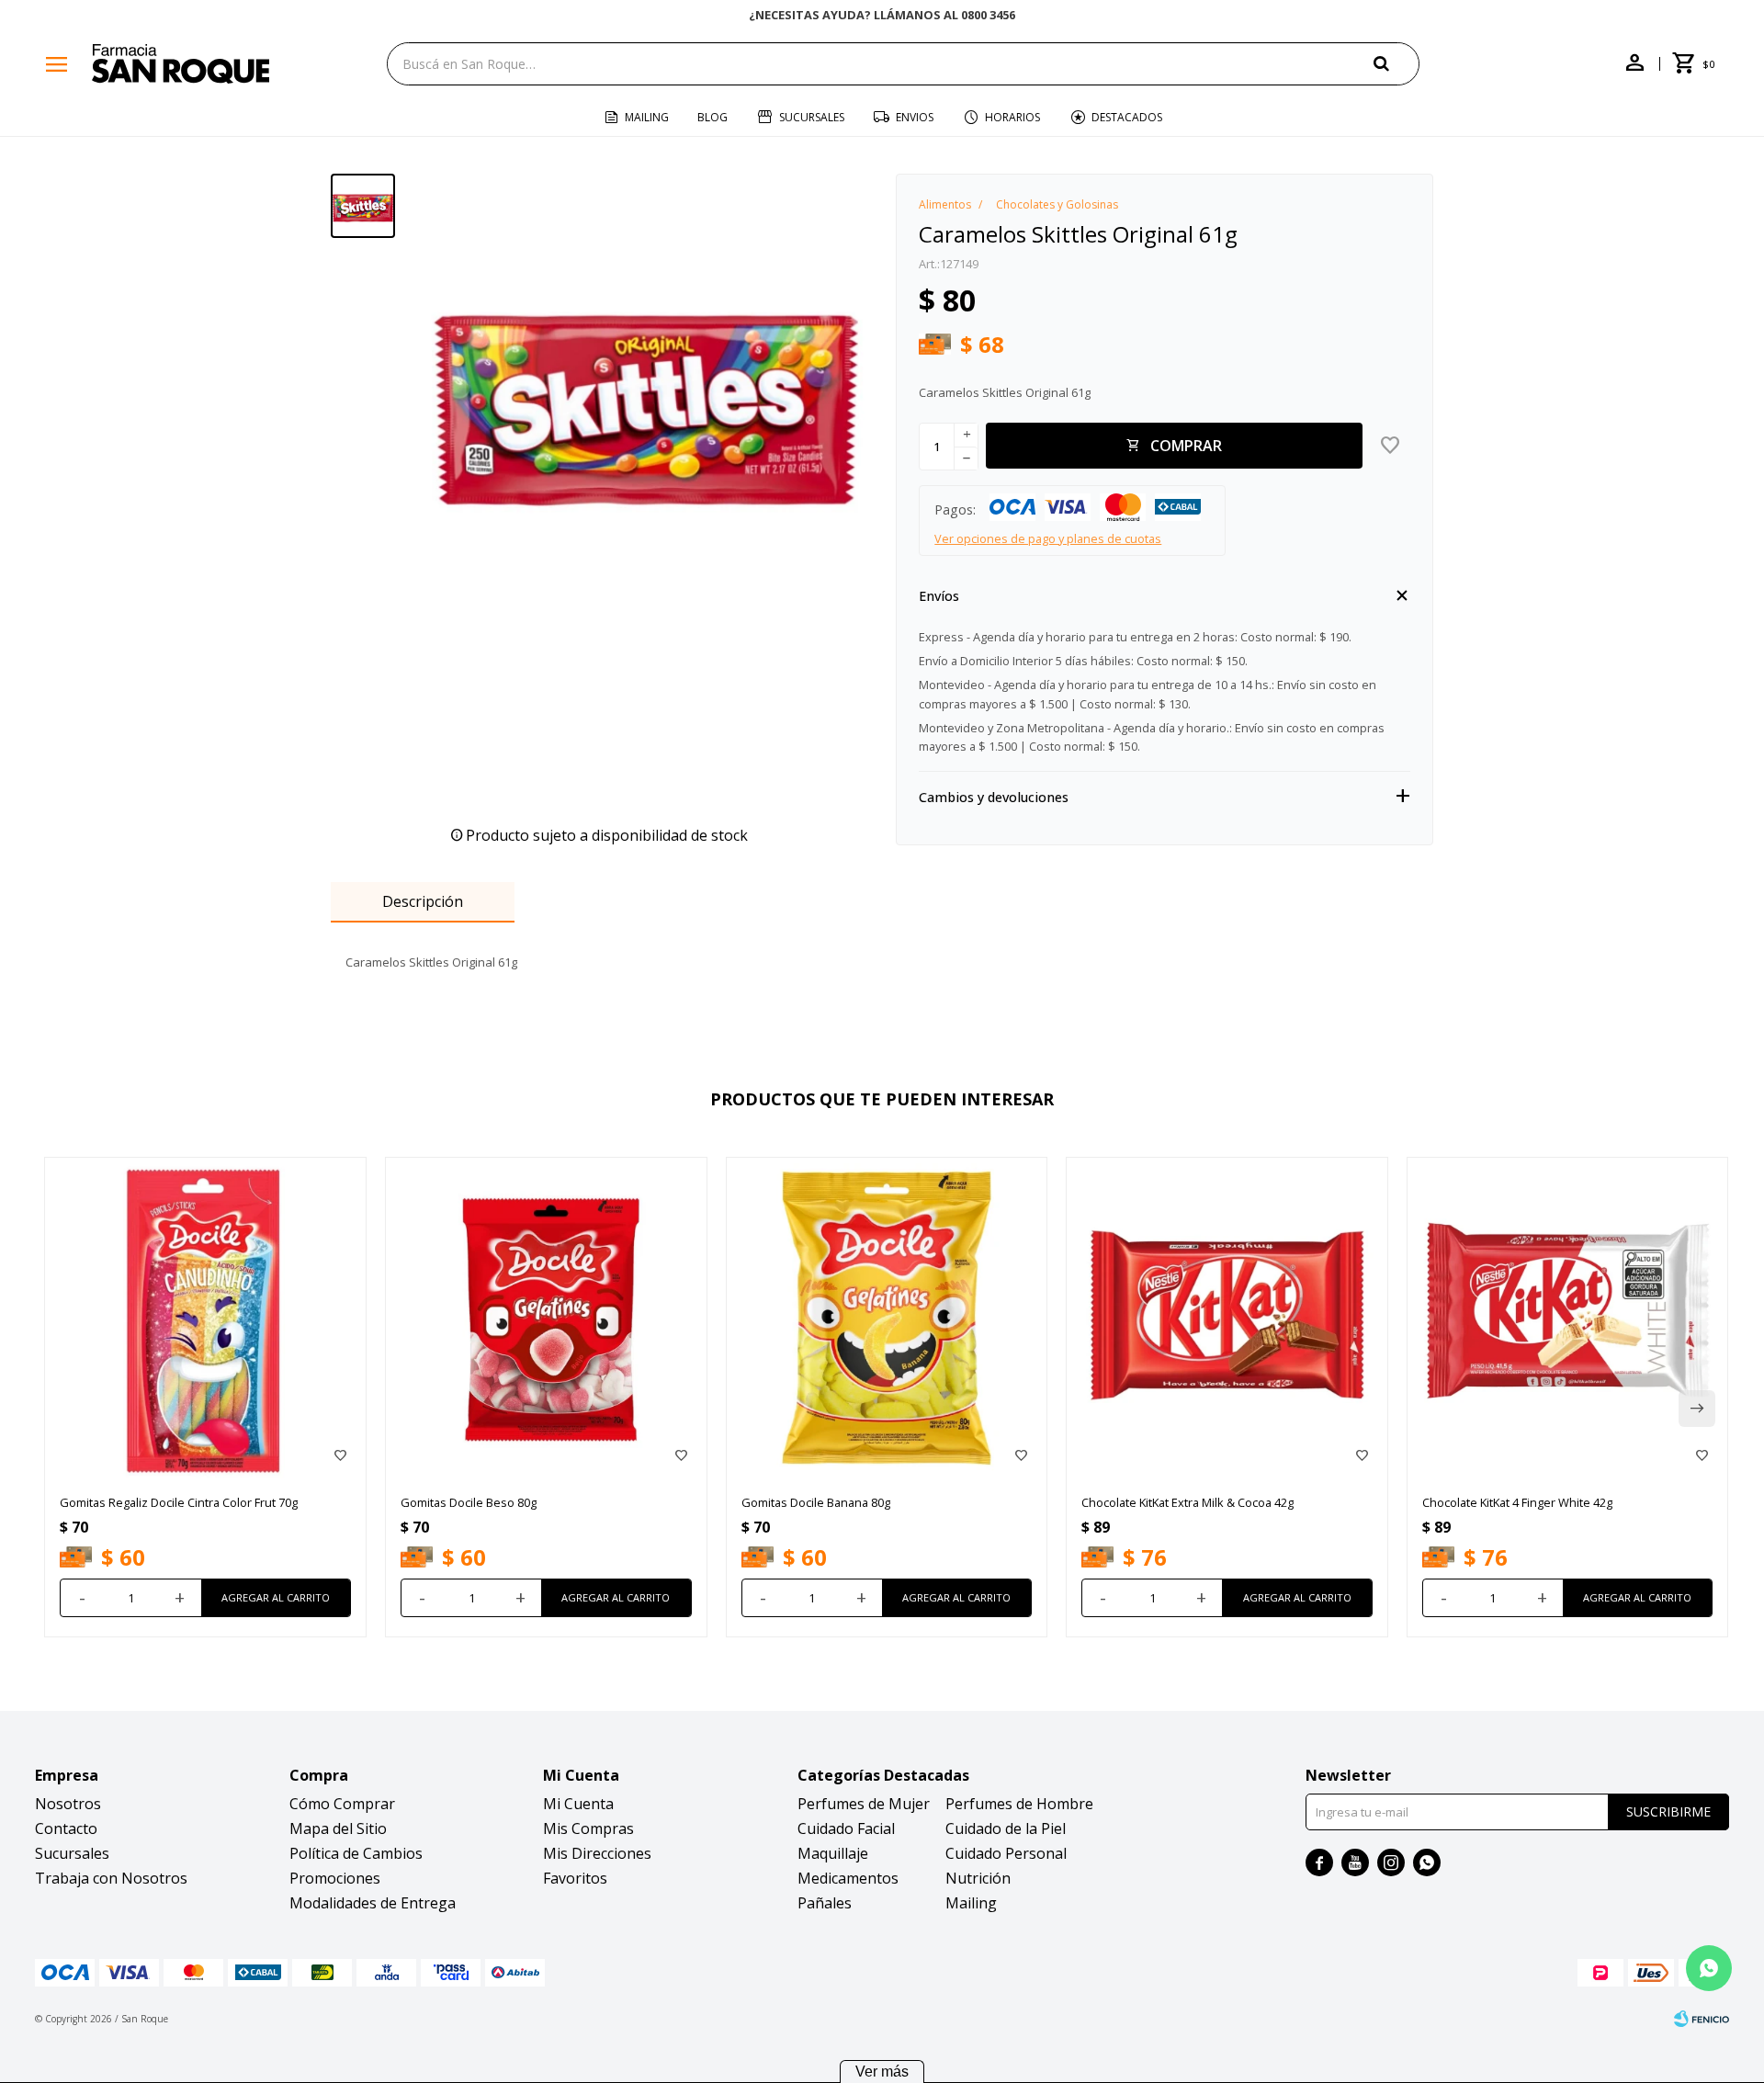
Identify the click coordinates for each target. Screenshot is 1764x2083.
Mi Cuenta (578, 1804)
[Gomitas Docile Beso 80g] (546, 1318)
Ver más (882, 2072)
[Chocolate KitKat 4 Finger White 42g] (1568, 1318)
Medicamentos (848, 1878)
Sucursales (812, 117)
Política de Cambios (356, 1853)
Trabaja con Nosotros (111, 1878)
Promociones (335, 1878)
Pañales (825, 1903)
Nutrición (978, 1878)
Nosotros (68, 1804)
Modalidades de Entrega (373, 1903)
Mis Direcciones (597, 1853)
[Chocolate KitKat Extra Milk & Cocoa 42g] (1227, 1318)
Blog (712, 117)
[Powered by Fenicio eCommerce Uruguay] (1702, 2019)
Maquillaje (833, 1853)
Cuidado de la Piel (1006, 1828)
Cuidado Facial (846, 1828)
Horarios (1012, 117)
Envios (915, 117)
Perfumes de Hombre (1019, 1804)
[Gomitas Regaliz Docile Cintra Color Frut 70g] (205, 1318)
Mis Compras (588, 1828)
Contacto (66, 1828)
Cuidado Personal (1006, 1853)
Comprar (1186, 446)
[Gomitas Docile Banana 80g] (887, 1318)
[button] (1396, 63)
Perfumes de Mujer (864, 1804)
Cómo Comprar (342, 1804)
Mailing (647, 117)
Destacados (1127, 117)
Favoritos (575, 1878)
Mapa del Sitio (338, 1828)
